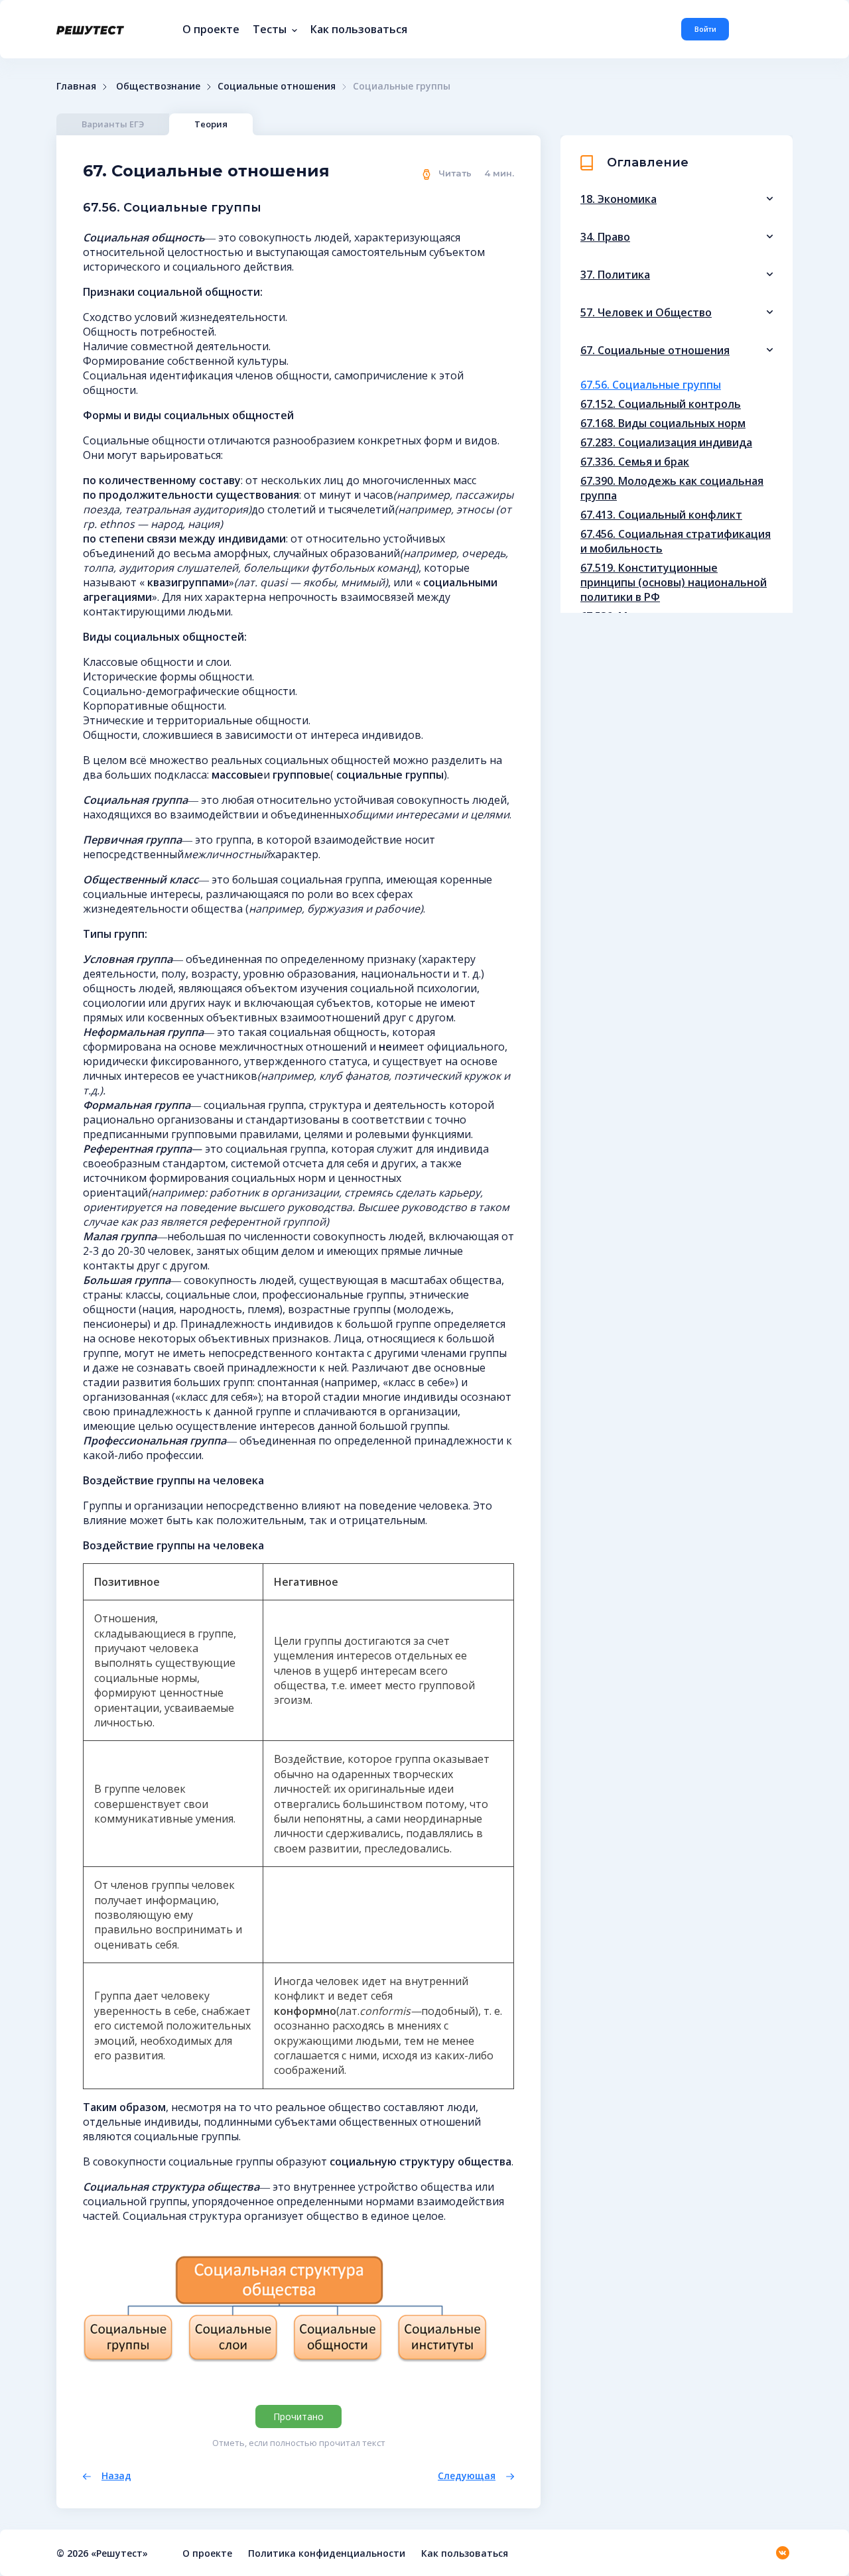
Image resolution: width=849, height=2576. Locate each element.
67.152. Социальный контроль (661, 404)
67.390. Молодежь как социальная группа (672, 488)
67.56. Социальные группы (651, 385)
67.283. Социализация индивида (666, 442)
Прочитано (298, 2416)
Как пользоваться (359, 29)
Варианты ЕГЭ (113, 124)
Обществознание (158, 86)
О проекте (211, 29)
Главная (76, 86)
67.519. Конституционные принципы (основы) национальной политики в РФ (674, 582)
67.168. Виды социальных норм (663, 423)
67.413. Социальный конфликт (661, 515)
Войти (705, 29)
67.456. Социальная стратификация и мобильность (676, 541)
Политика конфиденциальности (327, 2553)
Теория (211, 124)
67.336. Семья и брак (635, 462)
